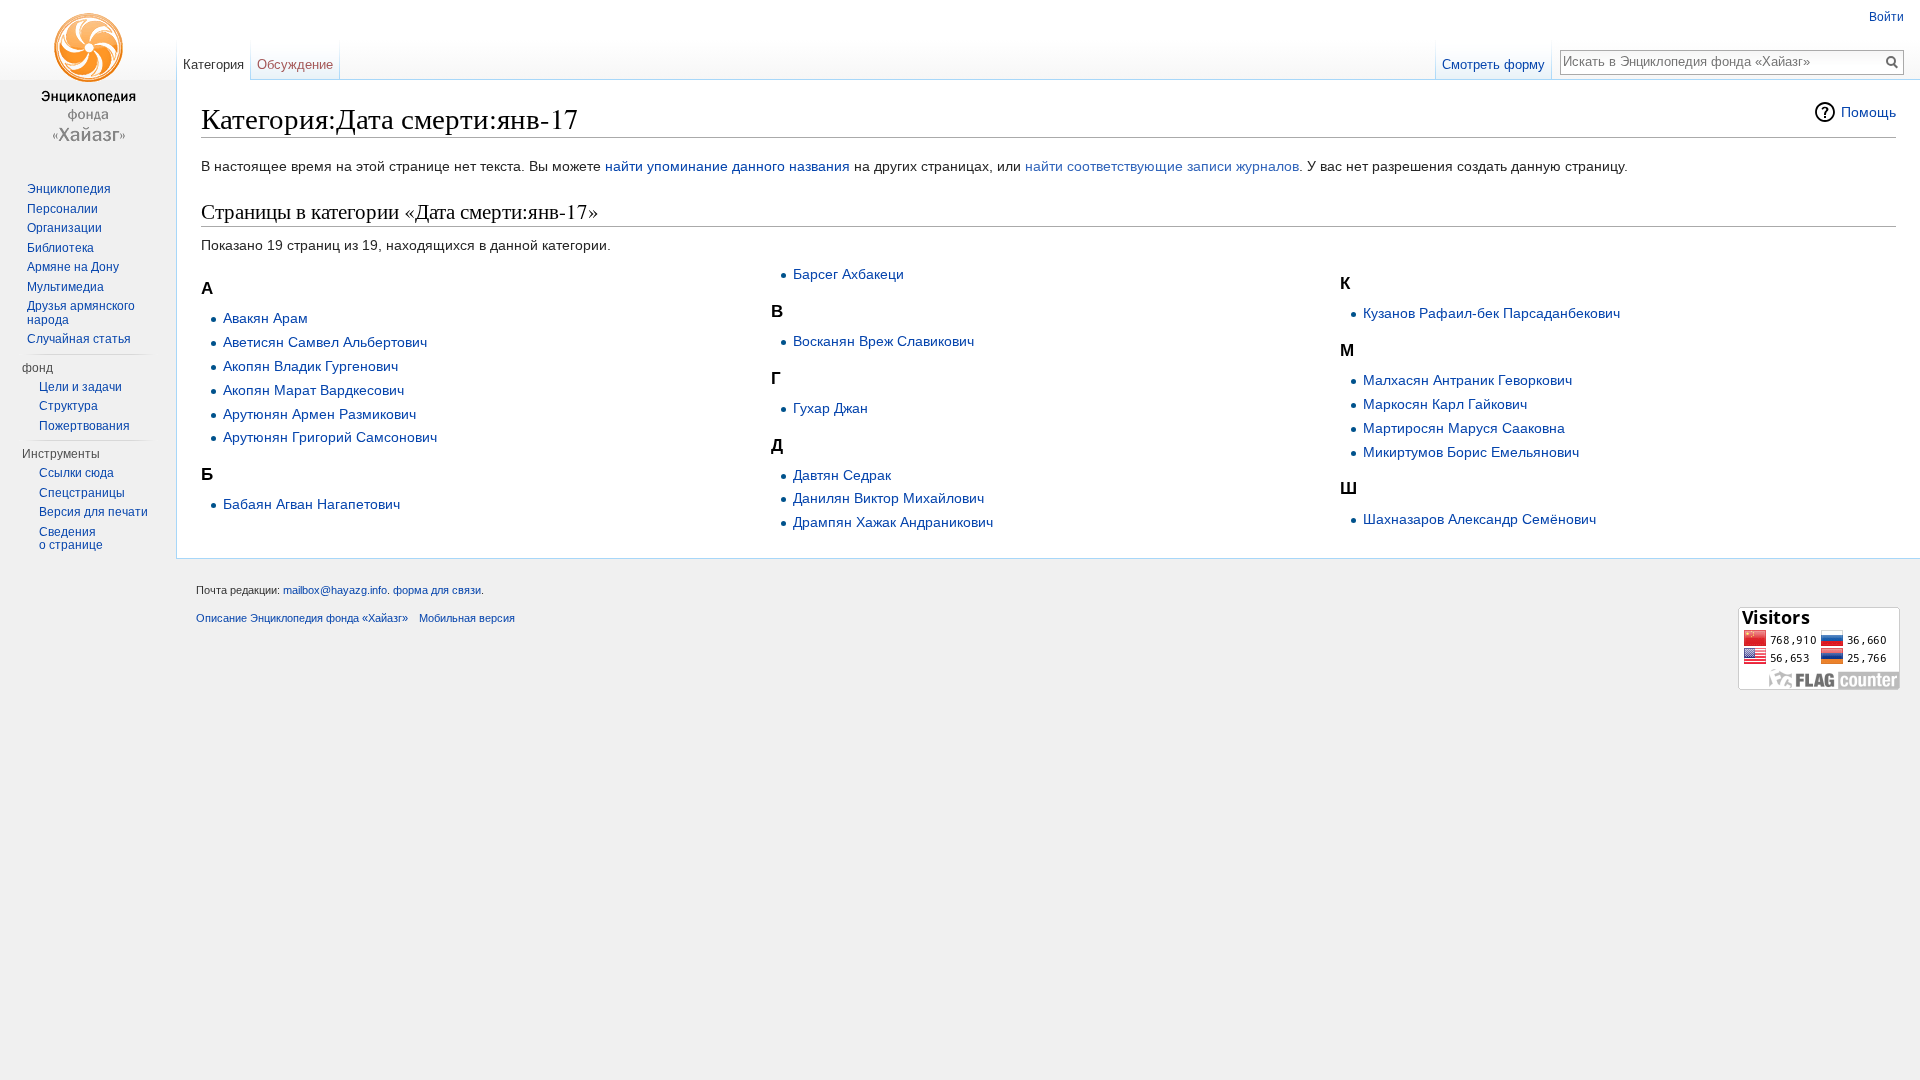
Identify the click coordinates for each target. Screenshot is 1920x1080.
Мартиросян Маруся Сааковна (1464, 428)
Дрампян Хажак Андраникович (893, 522)
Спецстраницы (82, 493)
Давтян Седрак (842, 475)
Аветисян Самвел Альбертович (325, 342)
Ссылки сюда (76, 473)
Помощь (1868, 112)
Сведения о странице (71, 539)
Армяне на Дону (73, 267)
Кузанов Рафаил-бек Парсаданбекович (1491, 313)
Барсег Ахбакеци (848, 274)
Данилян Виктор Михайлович (888, 498)
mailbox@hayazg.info (335, 590)
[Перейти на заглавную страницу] (88, 80)
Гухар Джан (830, 408)
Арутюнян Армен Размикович (319, 414)
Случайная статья (79, 339)
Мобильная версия (467, 618)
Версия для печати (93, 512)
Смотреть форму (1493, 64)
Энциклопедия (69, 189)
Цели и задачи (80, 387)
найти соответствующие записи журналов (1162, 166)
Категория (213, 64)
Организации (64, 228)
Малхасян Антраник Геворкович (1467, 380)
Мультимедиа (65, 287)
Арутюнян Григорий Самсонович (330, 437)
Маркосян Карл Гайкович (1445, 404)
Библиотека (60, 248)
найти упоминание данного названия (727, 166)
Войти (1886, 17)
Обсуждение (295, 64)
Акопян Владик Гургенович (310, 366)
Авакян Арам (265, 318)
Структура (68, 406)
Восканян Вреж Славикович (883, 341)
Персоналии (62, 209)
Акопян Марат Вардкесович (313, 390)
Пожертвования (84, 426)
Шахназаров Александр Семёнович (1479, 519)
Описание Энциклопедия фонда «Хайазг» (302, 618)
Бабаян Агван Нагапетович (311, 504)
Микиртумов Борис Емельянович (1471, 452)
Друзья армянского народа (81, 313)
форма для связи (437, 590)
